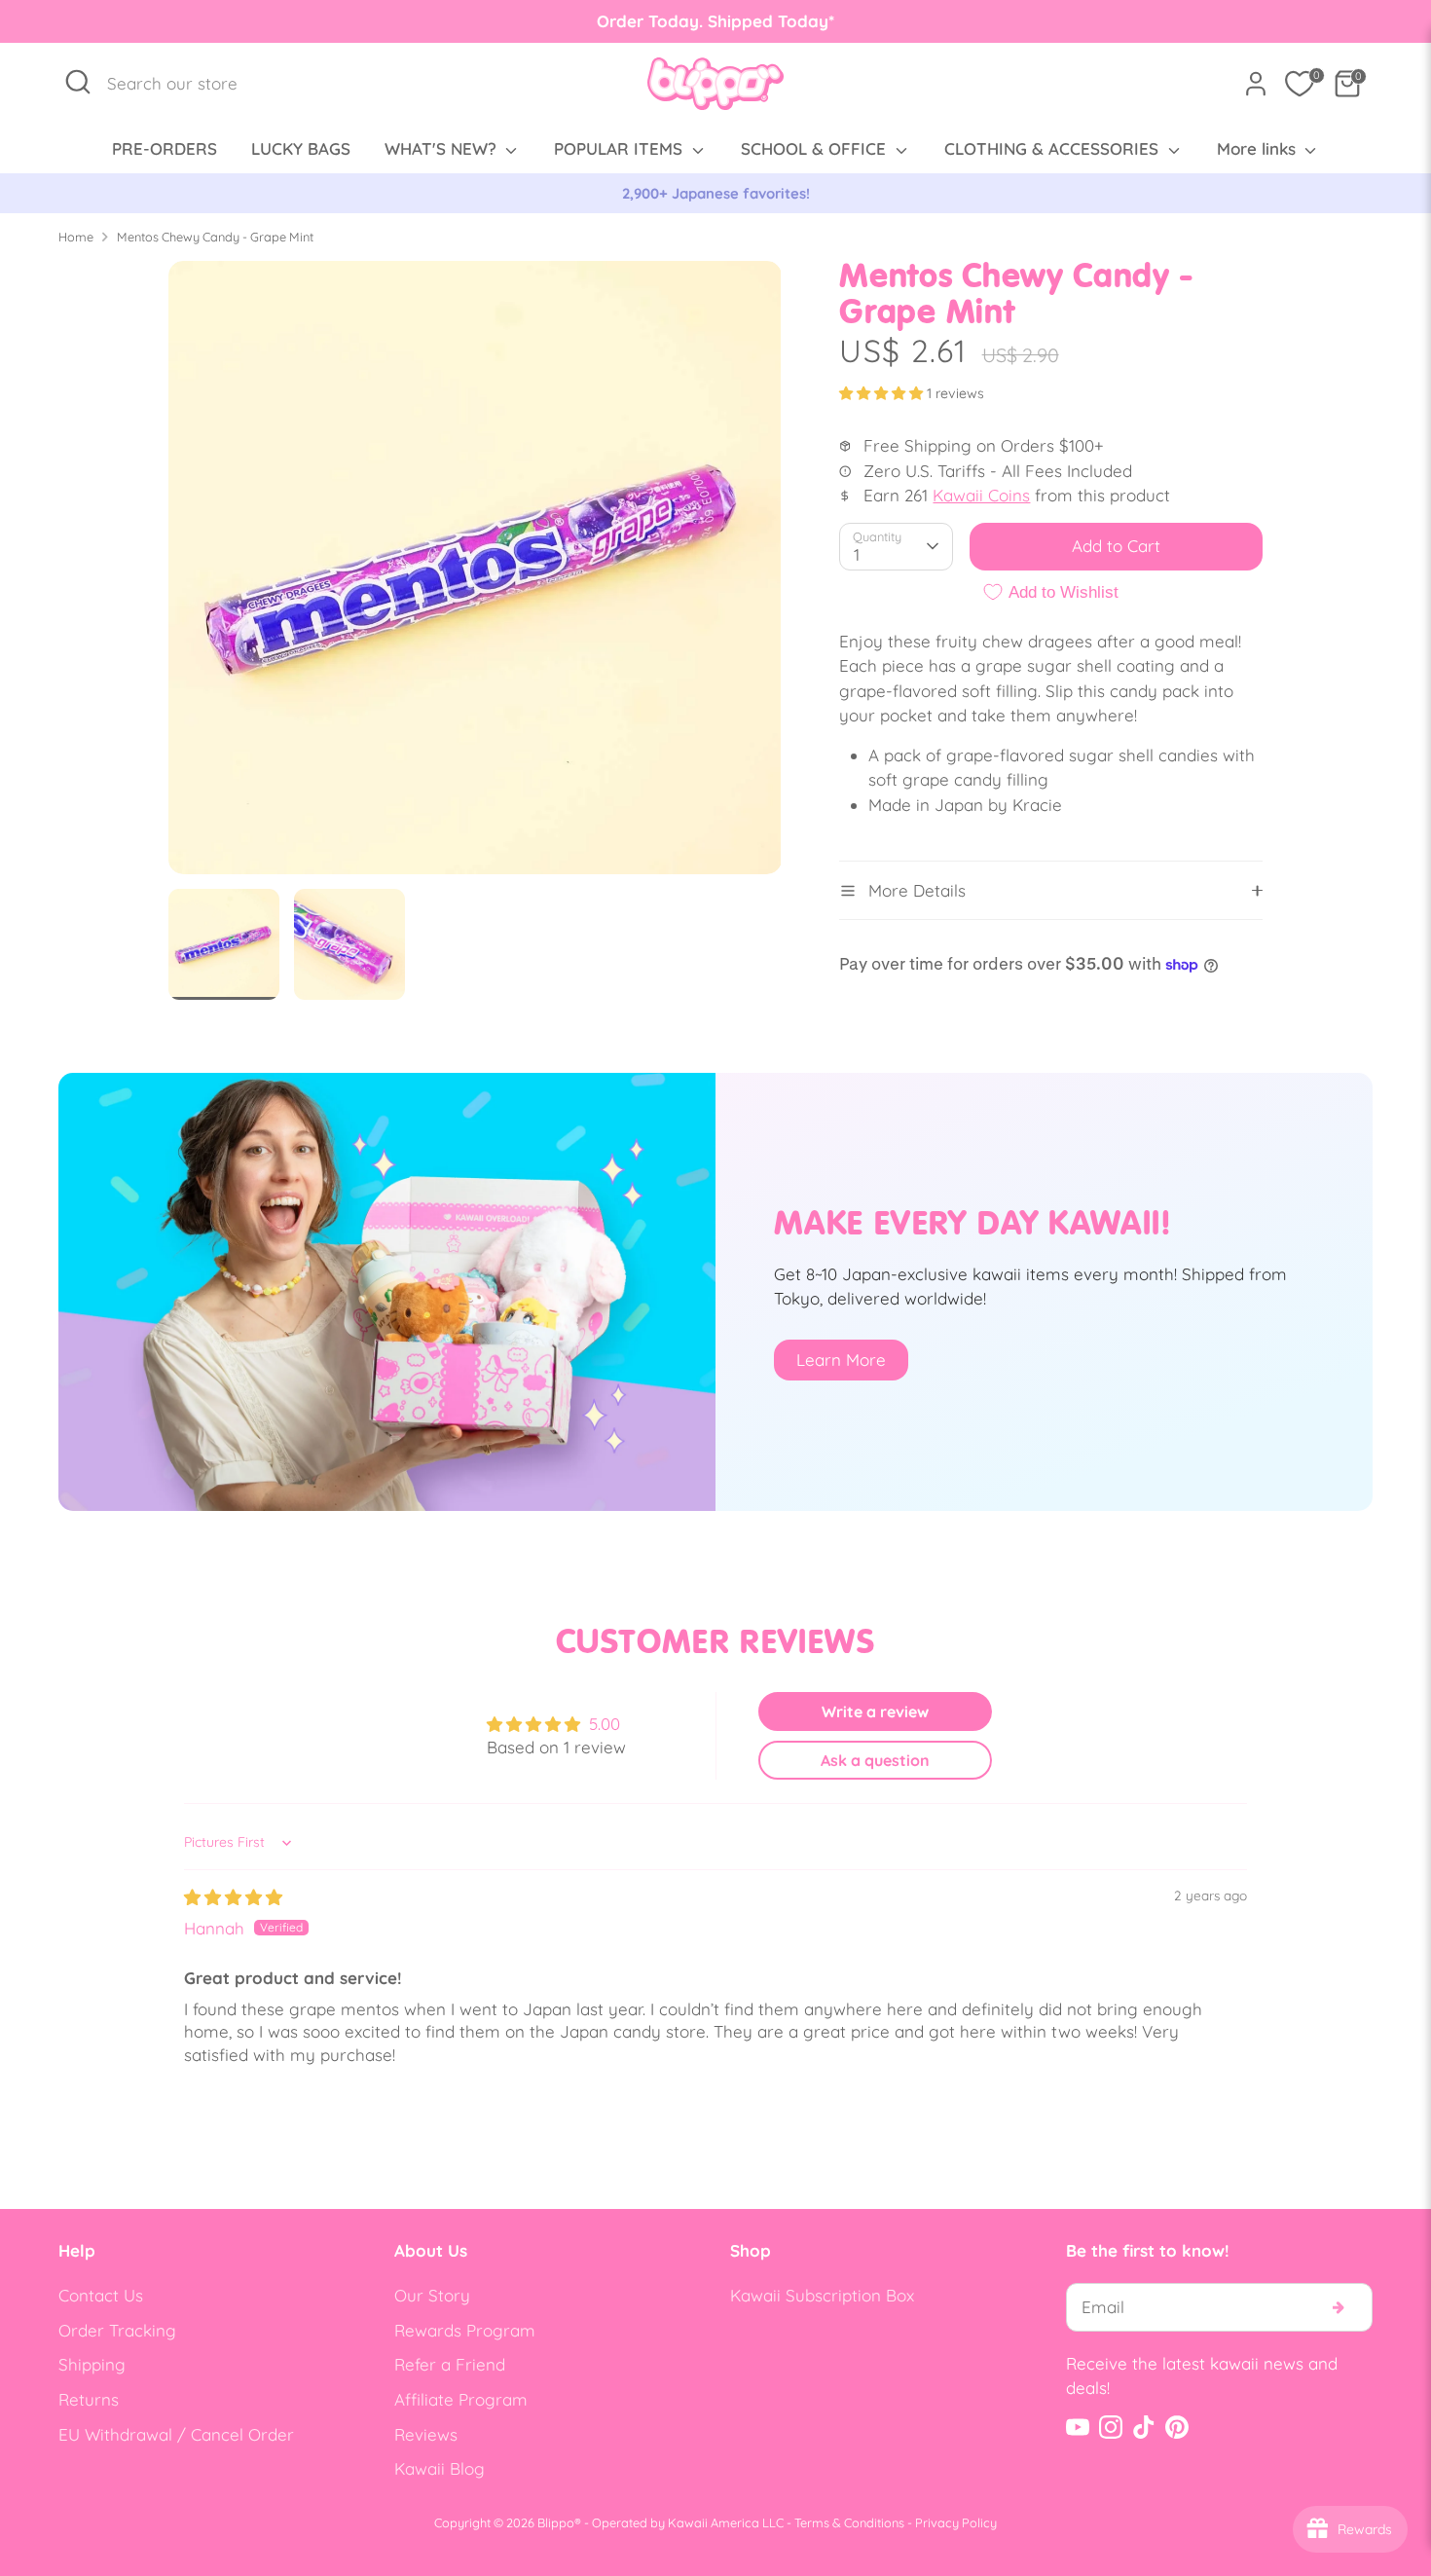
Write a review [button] (875, 1711)
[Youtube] (1078, 2427)
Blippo (556, 2522)
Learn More (841, 1360)
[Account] (1256, 84)
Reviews (426, 2434)
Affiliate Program (461, 2399)
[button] (883, 393)
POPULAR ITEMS (621, 148)
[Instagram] (1111, 2427)
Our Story (432, 2295)
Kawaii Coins (981, 495)
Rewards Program (465, 2330)
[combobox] (183, 84)
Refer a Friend (450, 2364)
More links (1259, 148)
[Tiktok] (1144, 2427)
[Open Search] (78, 82)
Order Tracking (117, 2330)
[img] (233, 1897)
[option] (715, 194)
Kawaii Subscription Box (822, 2295)
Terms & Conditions (849, 2522)
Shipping (92, 2364)
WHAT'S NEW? (443, 148)
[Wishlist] (1300, 84)
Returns (89, 2399)
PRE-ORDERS (165, 148)
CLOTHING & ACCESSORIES (1054, 148)
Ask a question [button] (875, 1760)
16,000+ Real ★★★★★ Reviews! (716, 193)
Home (76, 237)
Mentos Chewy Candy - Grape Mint (215, 237)
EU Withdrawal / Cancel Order (176, 2434)
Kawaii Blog (440, 2468)
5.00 (605, 1724)
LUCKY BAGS (301, 148)
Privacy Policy (956, 2522)
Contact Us (101, 2295)
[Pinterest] (1177, 2427)
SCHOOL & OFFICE (816, 148)
